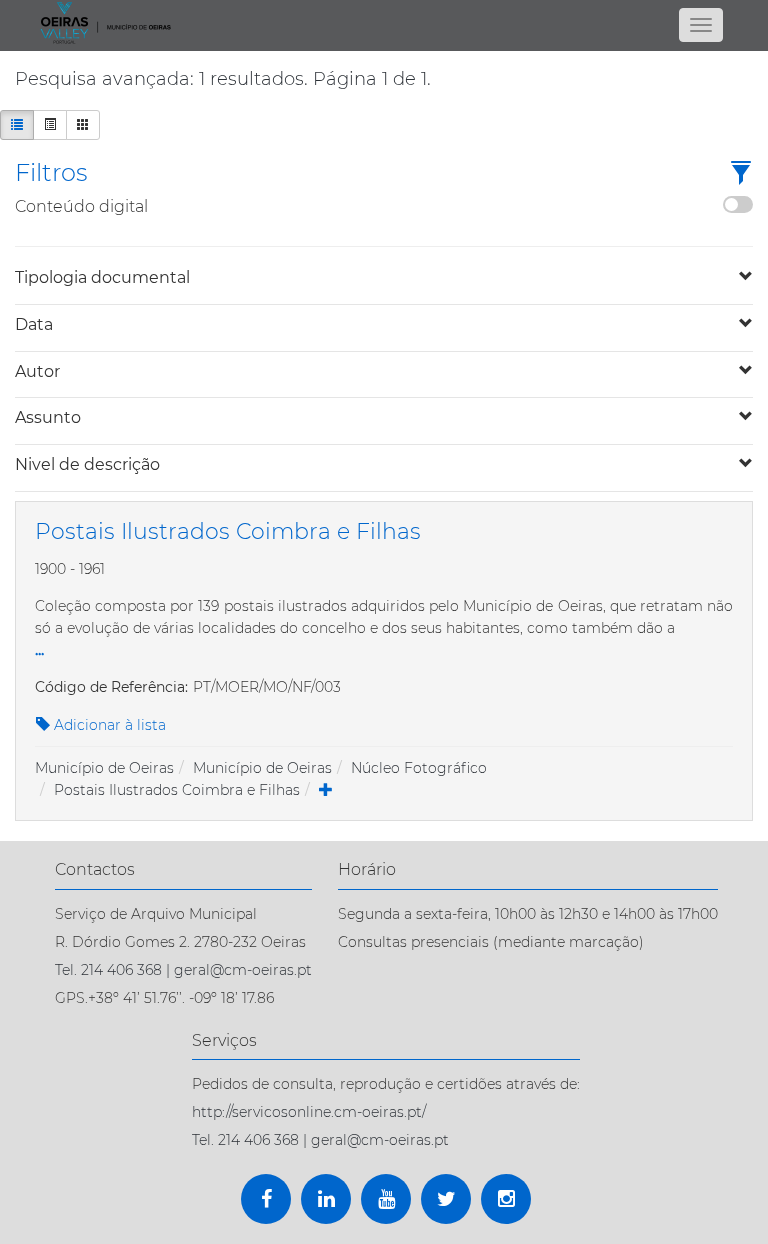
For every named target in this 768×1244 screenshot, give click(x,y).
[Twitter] (446, 1199)
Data (34, 324)
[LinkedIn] (326, 1199)
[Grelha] (83, 125)
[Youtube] (386, 1199)
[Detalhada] (50, 125)
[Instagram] (506, 1199)
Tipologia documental (102, 277)
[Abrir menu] (701, 25)
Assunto (48, 417)
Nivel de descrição (87, 464)
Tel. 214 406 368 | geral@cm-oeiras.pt (183, 970)
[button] (741, 174)
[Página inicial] (383, 23)
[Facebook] (266, 1199)
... (39, 649)
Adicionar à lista (108, 725)
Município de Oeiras (104, 768)
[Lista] (17, 125)
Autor (37, 371)
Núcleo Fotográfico (419, 768)
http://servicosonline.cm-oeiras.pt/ (309, 1112)
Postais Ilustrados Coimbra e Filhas (177, 790)
